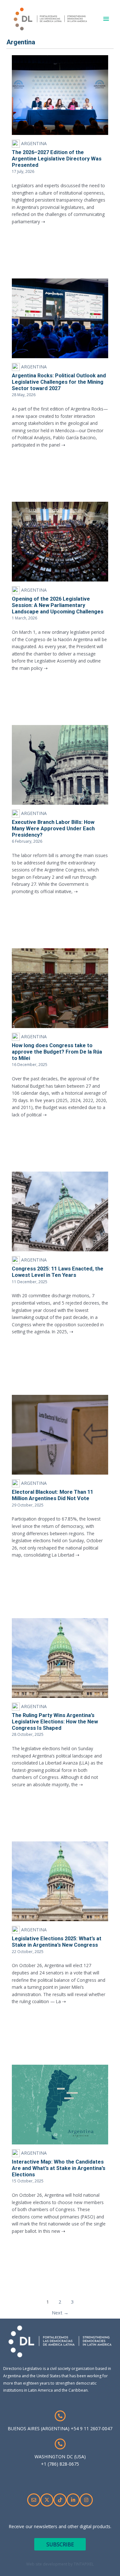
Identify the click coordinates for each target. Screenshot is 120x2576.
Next (60, 2313)
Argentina (33, 143)
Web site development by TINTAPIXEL (60, 2564)
